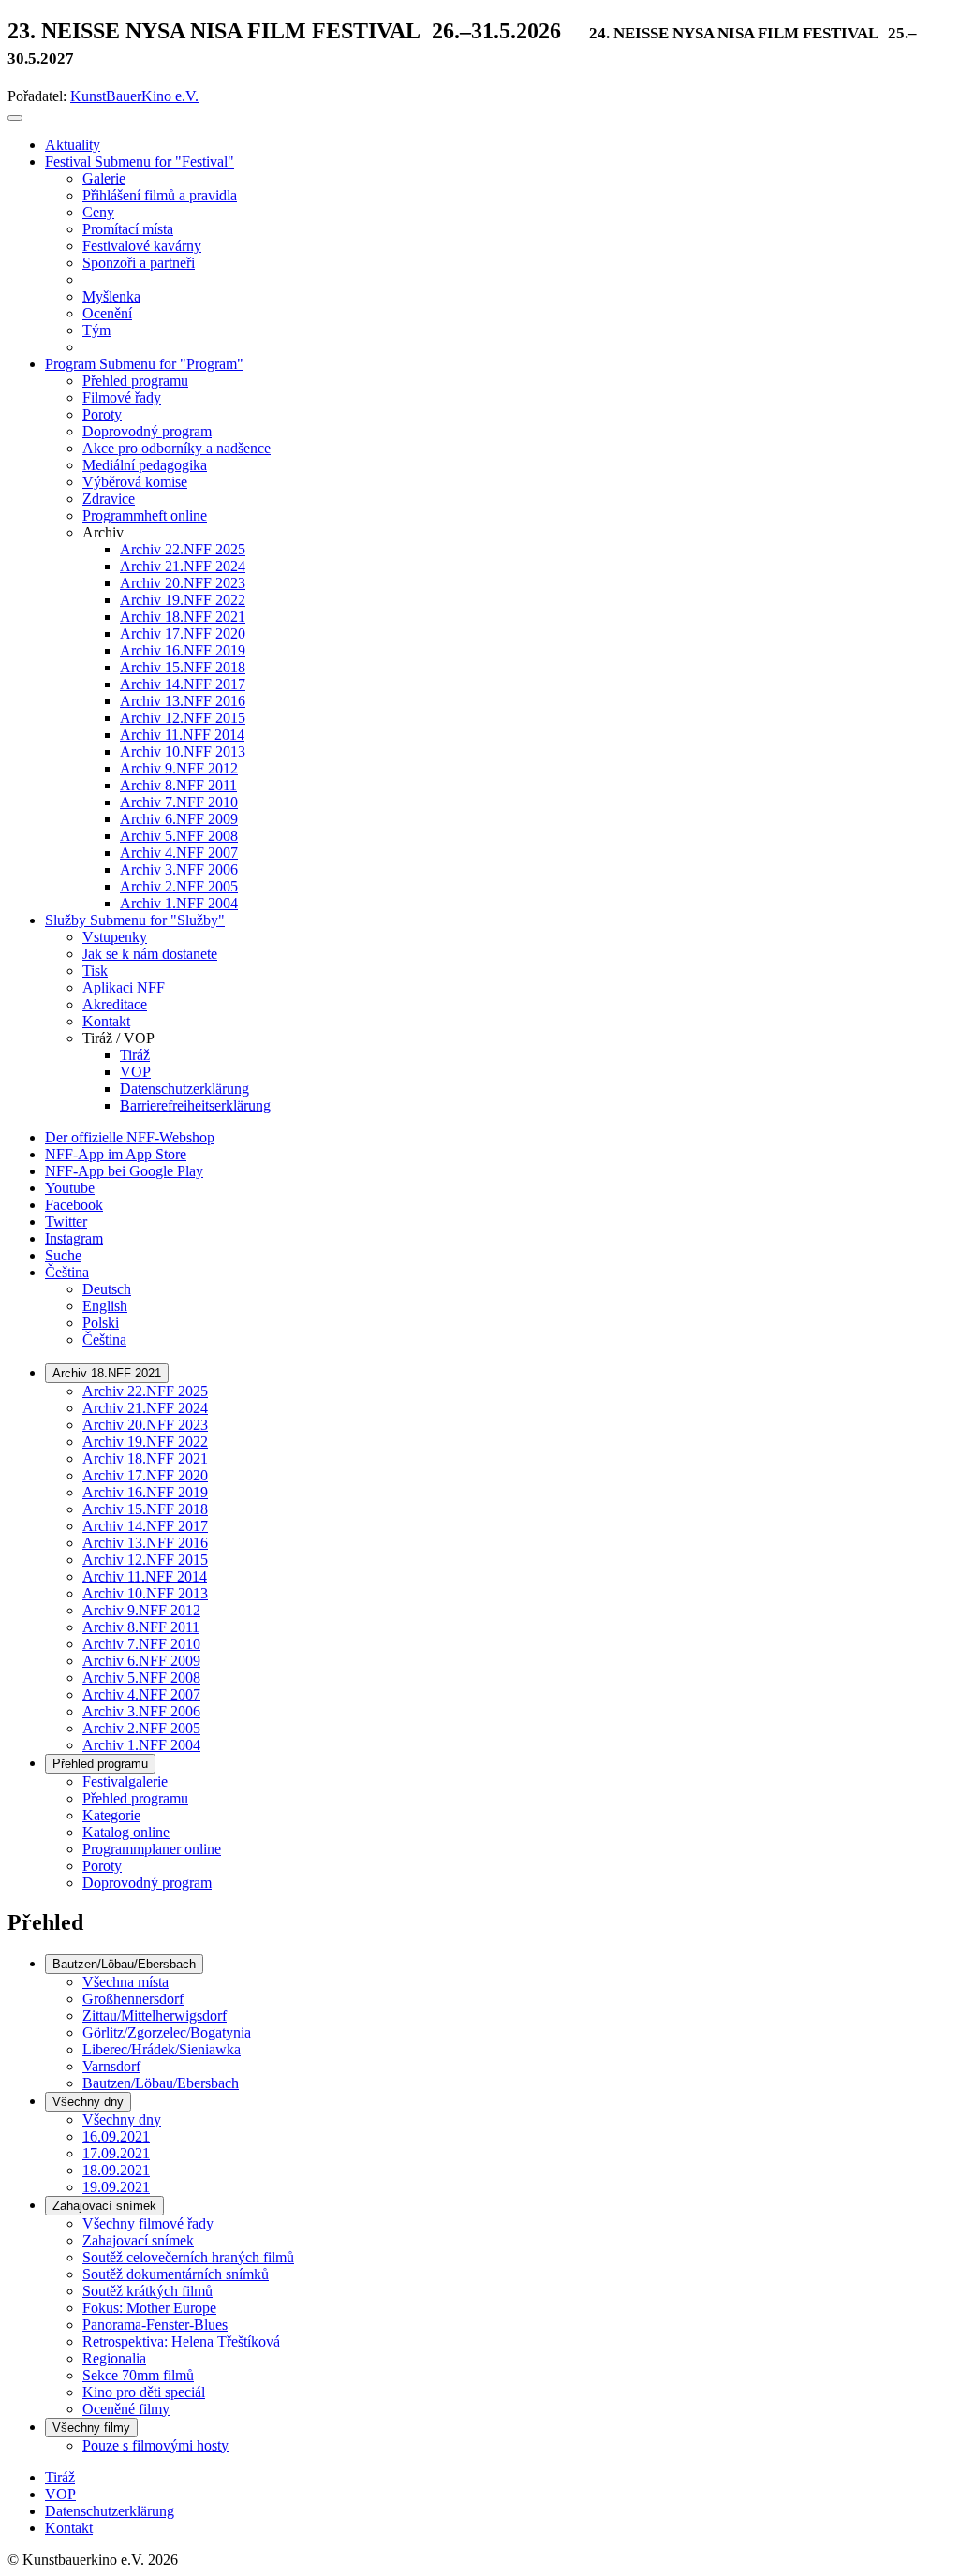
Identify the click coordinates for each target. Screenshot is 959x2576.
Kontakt (69, 2528)
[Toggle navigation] (15, 118)
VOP (60, 2494)
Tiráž (60, 2477)
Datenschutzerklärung (110, 2511)
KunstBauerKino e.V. (134, 96)
